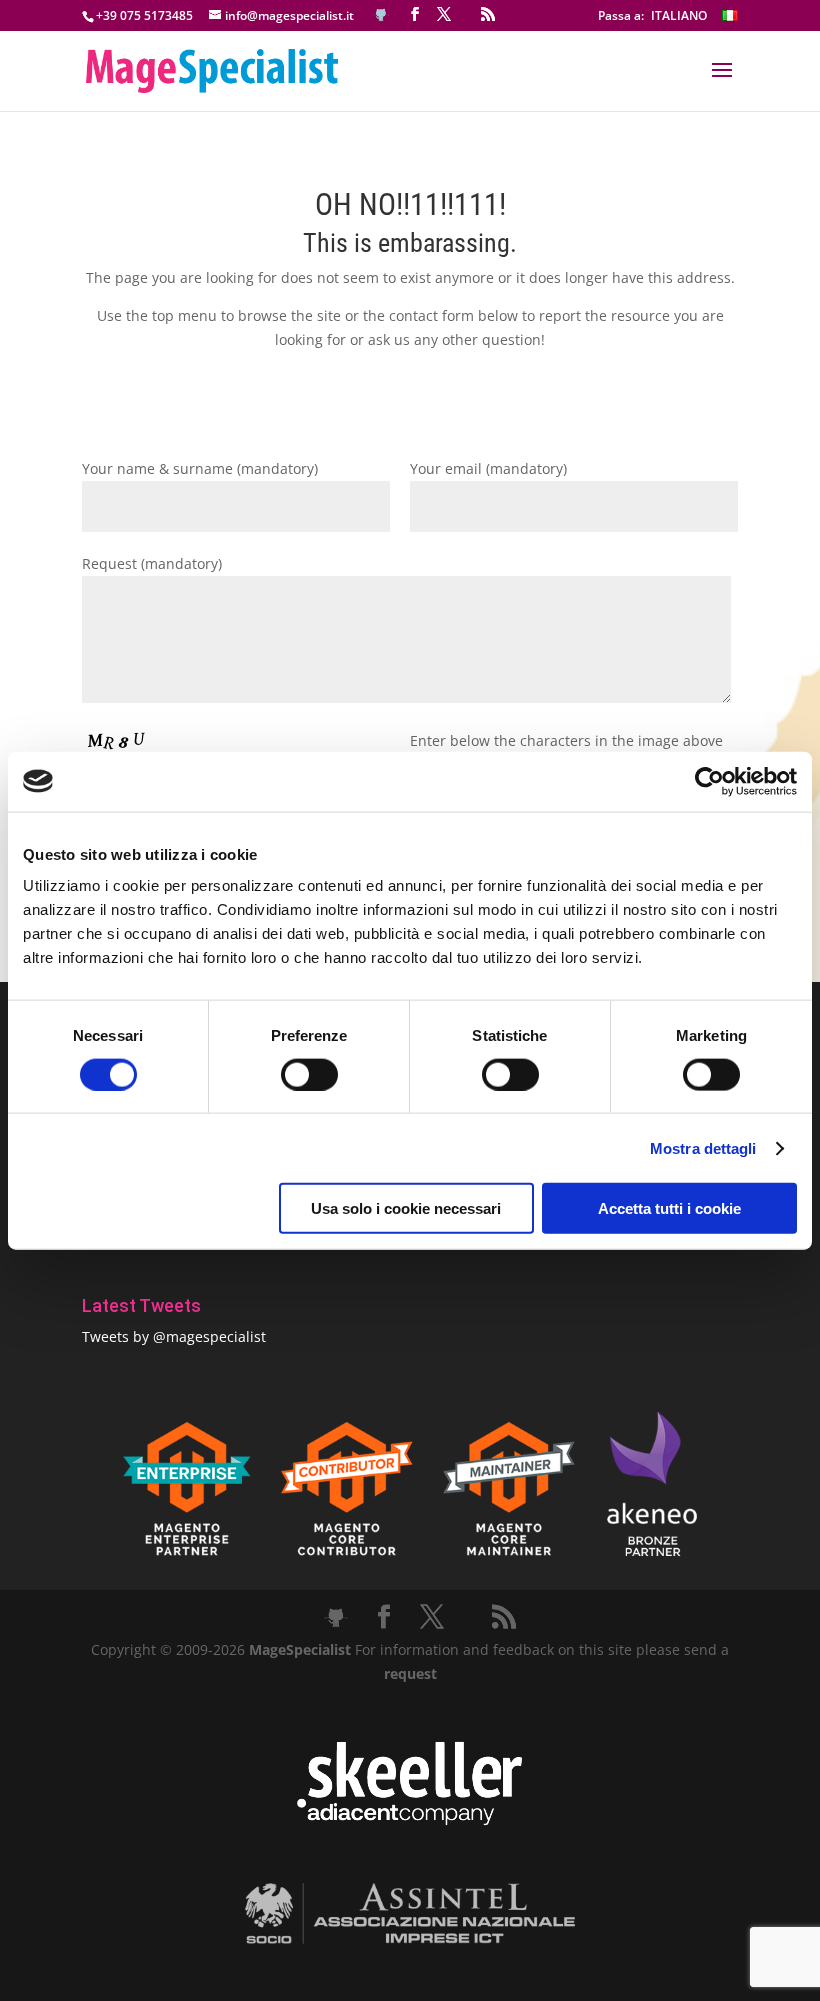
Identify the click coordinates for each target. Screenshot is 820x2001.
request (410, 1673)
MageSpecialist (300, 1649)
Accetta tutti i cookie (669, 1208)
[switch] (309, 1074)
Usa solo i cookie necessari (406, 1208)
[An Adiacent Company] (409, 1820)
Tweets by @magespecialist (174, 1336)
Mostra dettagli (703, 1147)
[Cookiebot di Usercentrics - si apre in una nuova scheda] (709, 781)
